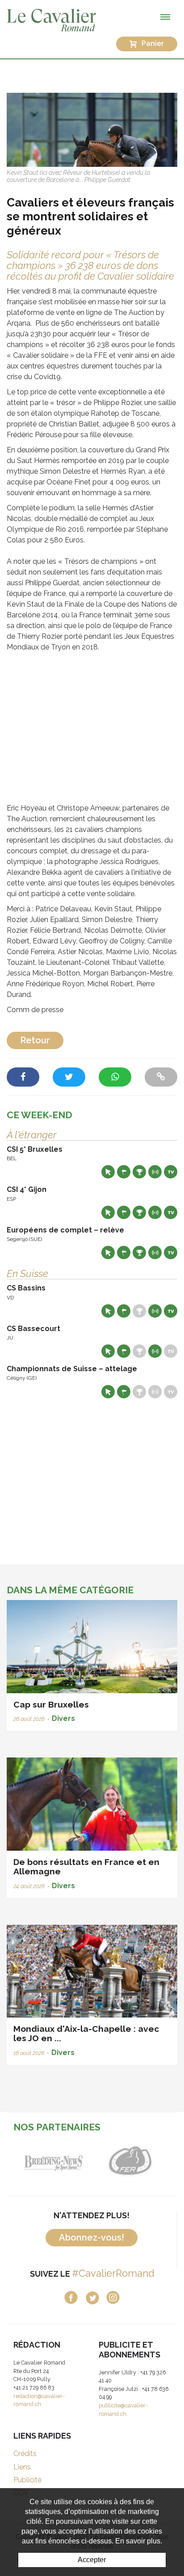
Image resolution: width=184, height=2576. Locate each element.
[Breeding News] (54, 2160)
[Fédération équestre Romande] (130, 2160)
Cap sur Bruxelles (51, 1704)
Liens (22, 2467)
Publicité (27, 2480)
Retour (35, 1040)
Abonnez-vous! (92, 2237)
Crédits (25, 2454)
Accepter (92, 2560)
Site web (108, 1172)
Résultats (139, 1172)
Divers (63, 1718)
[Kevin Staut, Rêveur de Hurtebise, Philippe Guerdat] (92, 129)
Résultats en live (155, 1172)
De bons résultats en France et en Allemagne (86, 1867)
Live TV (171, 1172)
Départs (124, 1172)
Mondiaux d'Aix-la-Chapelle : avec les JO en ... (86, 2033)
